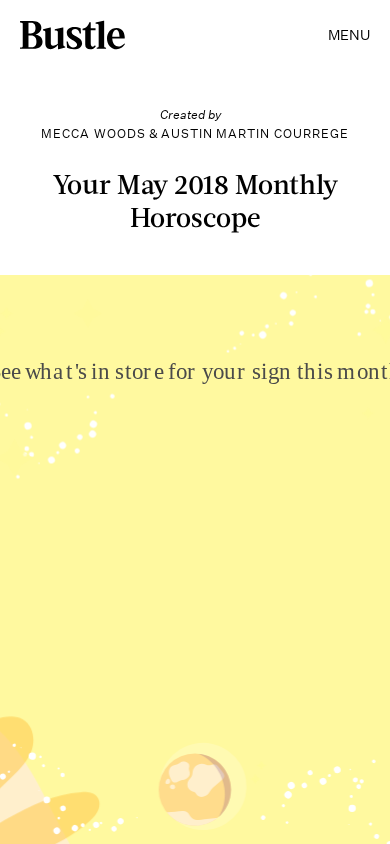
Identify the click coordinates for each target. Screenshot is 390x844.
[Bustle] (72, 35)
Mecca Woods (93, 133)
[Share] (187, 782)
